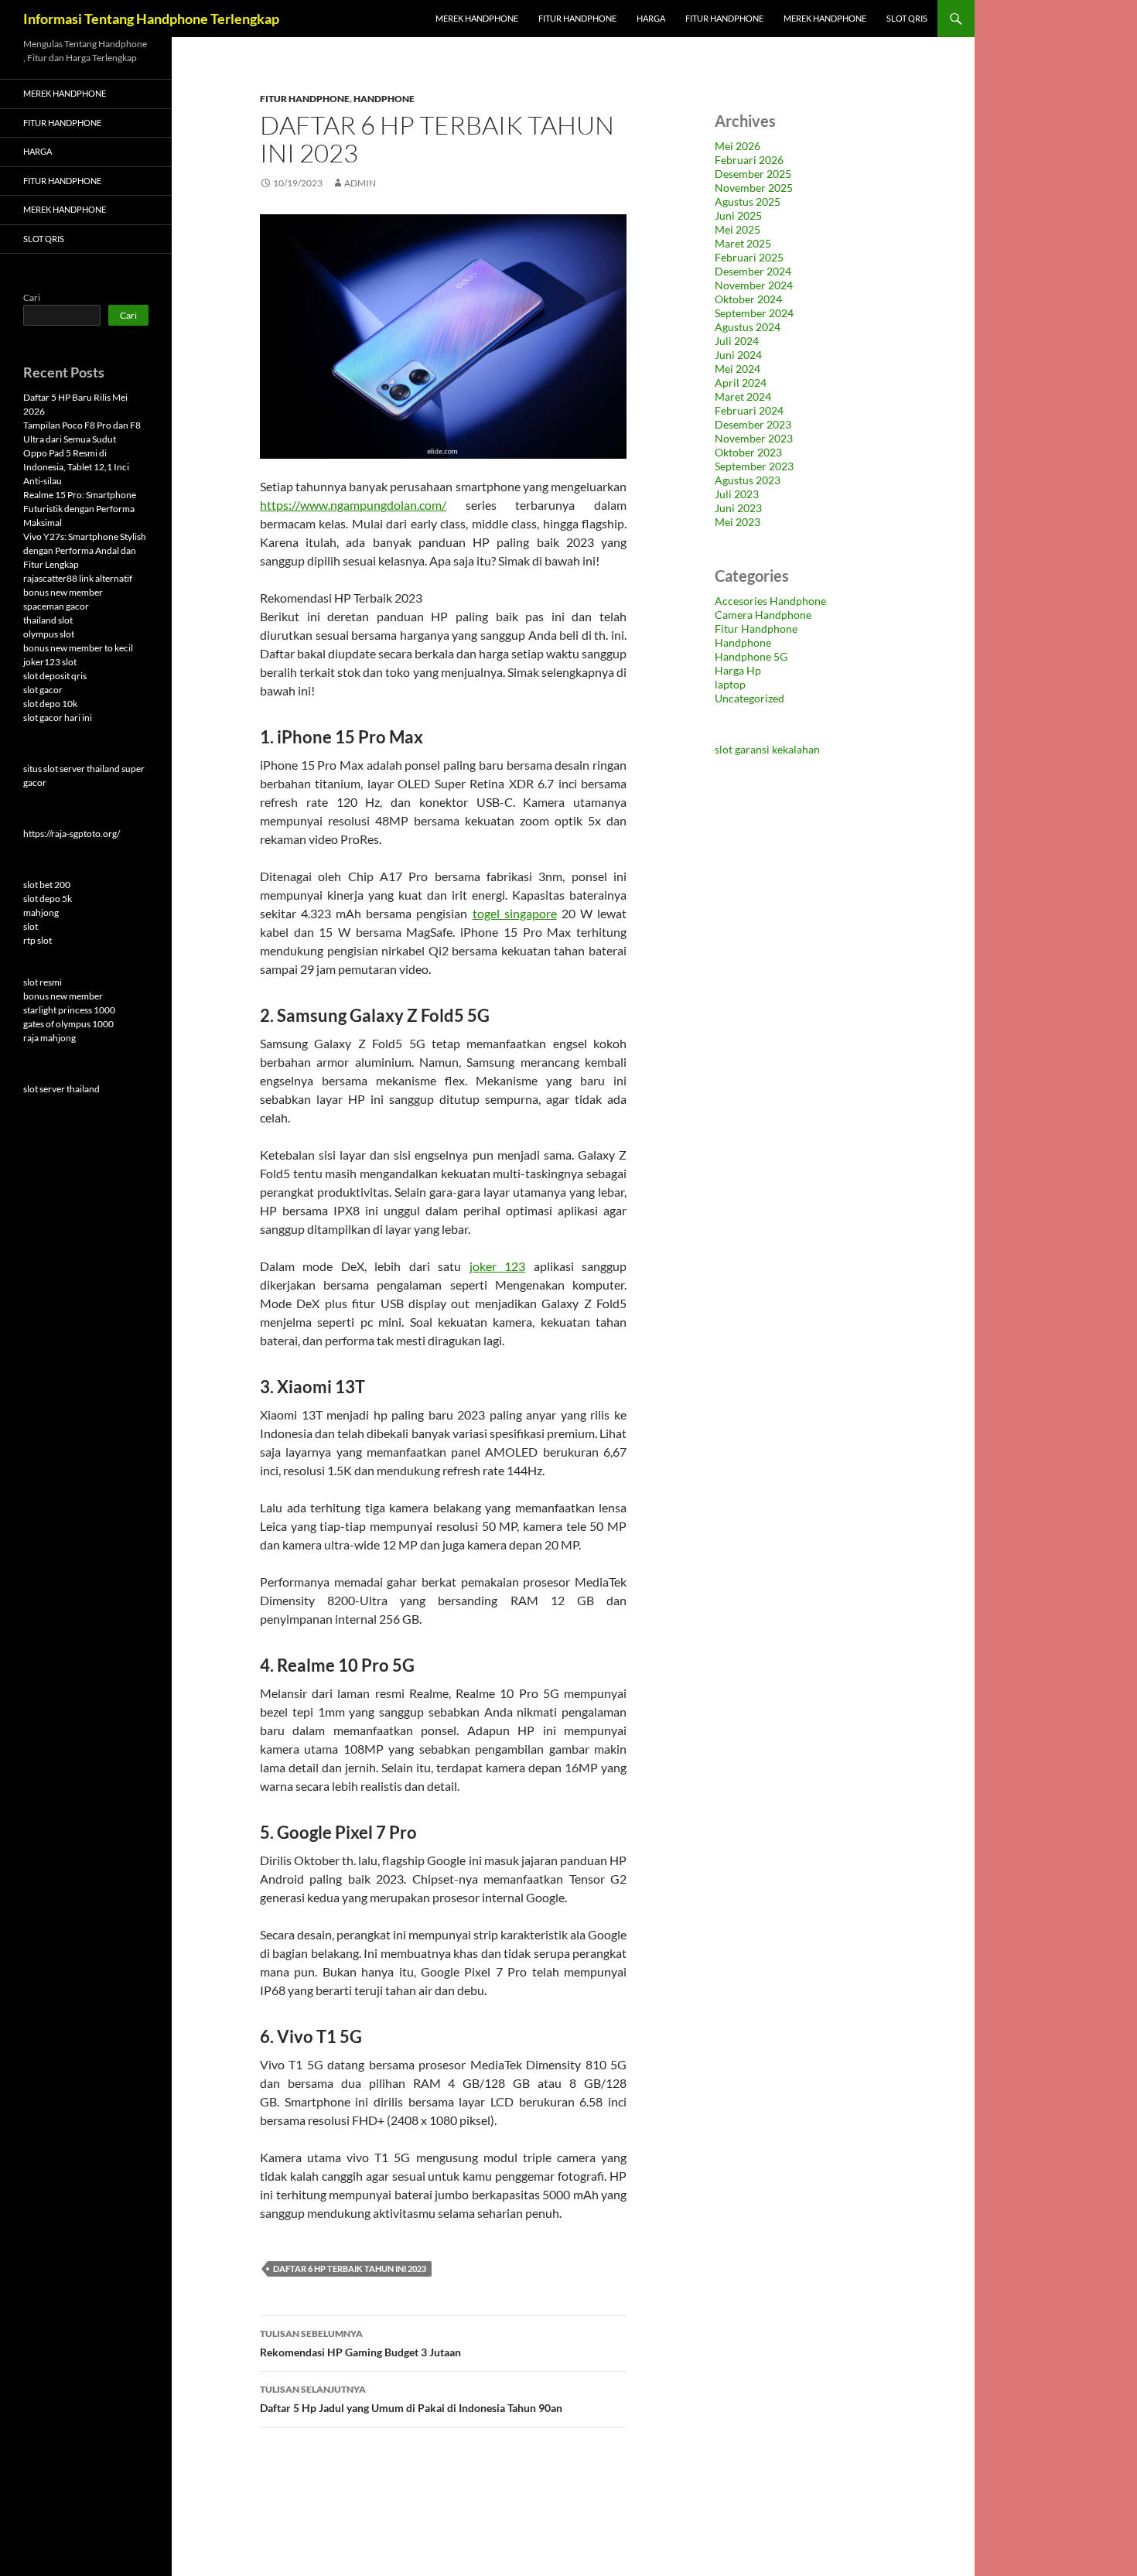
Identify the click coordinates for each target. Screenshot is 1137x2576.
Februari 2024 (749, 410)
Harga (651, 18)
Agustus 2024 (748, 327)
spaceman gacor (56, 606)
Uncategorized (749, 698)
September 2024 (754, 313)
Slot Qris (907, 18)
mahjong (41, 912)
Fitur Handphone (577, 18)
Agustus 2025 (748, 202)
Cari (32, 297)
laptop (730, 684)
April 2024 (741, 383)
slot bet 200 (47, 885)
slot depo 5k (48, 899)
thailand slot (48, 620)
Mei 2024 (738, 369)
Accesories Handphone (770, 601)
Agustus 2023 (748, 480)
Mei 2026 (738, 146)
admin (360, 183)
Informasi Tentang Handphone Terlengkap (151, 19)
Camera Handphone (763, 615)
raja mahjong (50, 1038)
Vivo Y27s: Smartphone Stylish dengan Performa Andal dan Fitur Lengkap (85, 550)
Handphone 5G (751, 656)
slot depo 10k (50, 704)
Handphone (384, 99)
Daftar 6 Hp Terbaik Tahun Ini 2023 (350, 2269)
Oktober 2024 (748, 299)
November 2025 (754, 188)
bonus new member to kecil (78, 648)
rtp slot (38, 940)
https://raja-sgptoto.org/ (72, 834)
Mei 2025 (738, 229)
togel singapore (515, 913)
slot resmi (43, 982)
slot (31, 926)
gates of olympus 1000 (68, 1024)
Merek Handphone (477, 18)
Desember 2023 (753, 424)
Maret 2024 (743, 396)
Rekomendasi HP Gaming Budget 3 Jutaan (360, 2343)
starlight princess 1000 (69, 1010)
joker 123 (497, 1266)
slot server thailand (61, 1089)
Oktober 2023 (748, 452)
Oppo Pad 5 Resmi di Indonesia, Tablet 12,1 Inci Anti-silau (76, 467)
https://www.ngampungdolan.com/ (353, 505)
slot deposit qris (55, 676)
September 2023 (754, 466)
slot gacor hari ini (58, 717)
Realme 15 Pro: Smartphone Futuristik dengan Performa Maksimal (80, 509)
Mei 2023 (738, 522)
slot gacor (43, 690)
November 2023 (754, 438)
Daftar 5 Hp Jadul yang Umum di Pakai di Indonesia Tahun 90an (411, 2399)
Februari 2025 (749, 257)
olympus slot (49, 634)
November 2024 (754, 285)
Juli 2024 (737, 341)
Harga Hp (738, 670)
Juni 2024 (738, 355)
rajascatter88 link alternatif (78, 578)
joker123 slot (50, 662)
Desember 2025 (753, 174)
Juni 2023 (738, 508)
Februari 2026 (749, 160)
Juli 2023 (737, 494)
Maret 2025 (743, 243)
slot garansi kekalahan (767, 749)
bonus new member (63, 592)
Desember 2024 (753, 271)
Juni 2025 (738, 215)
